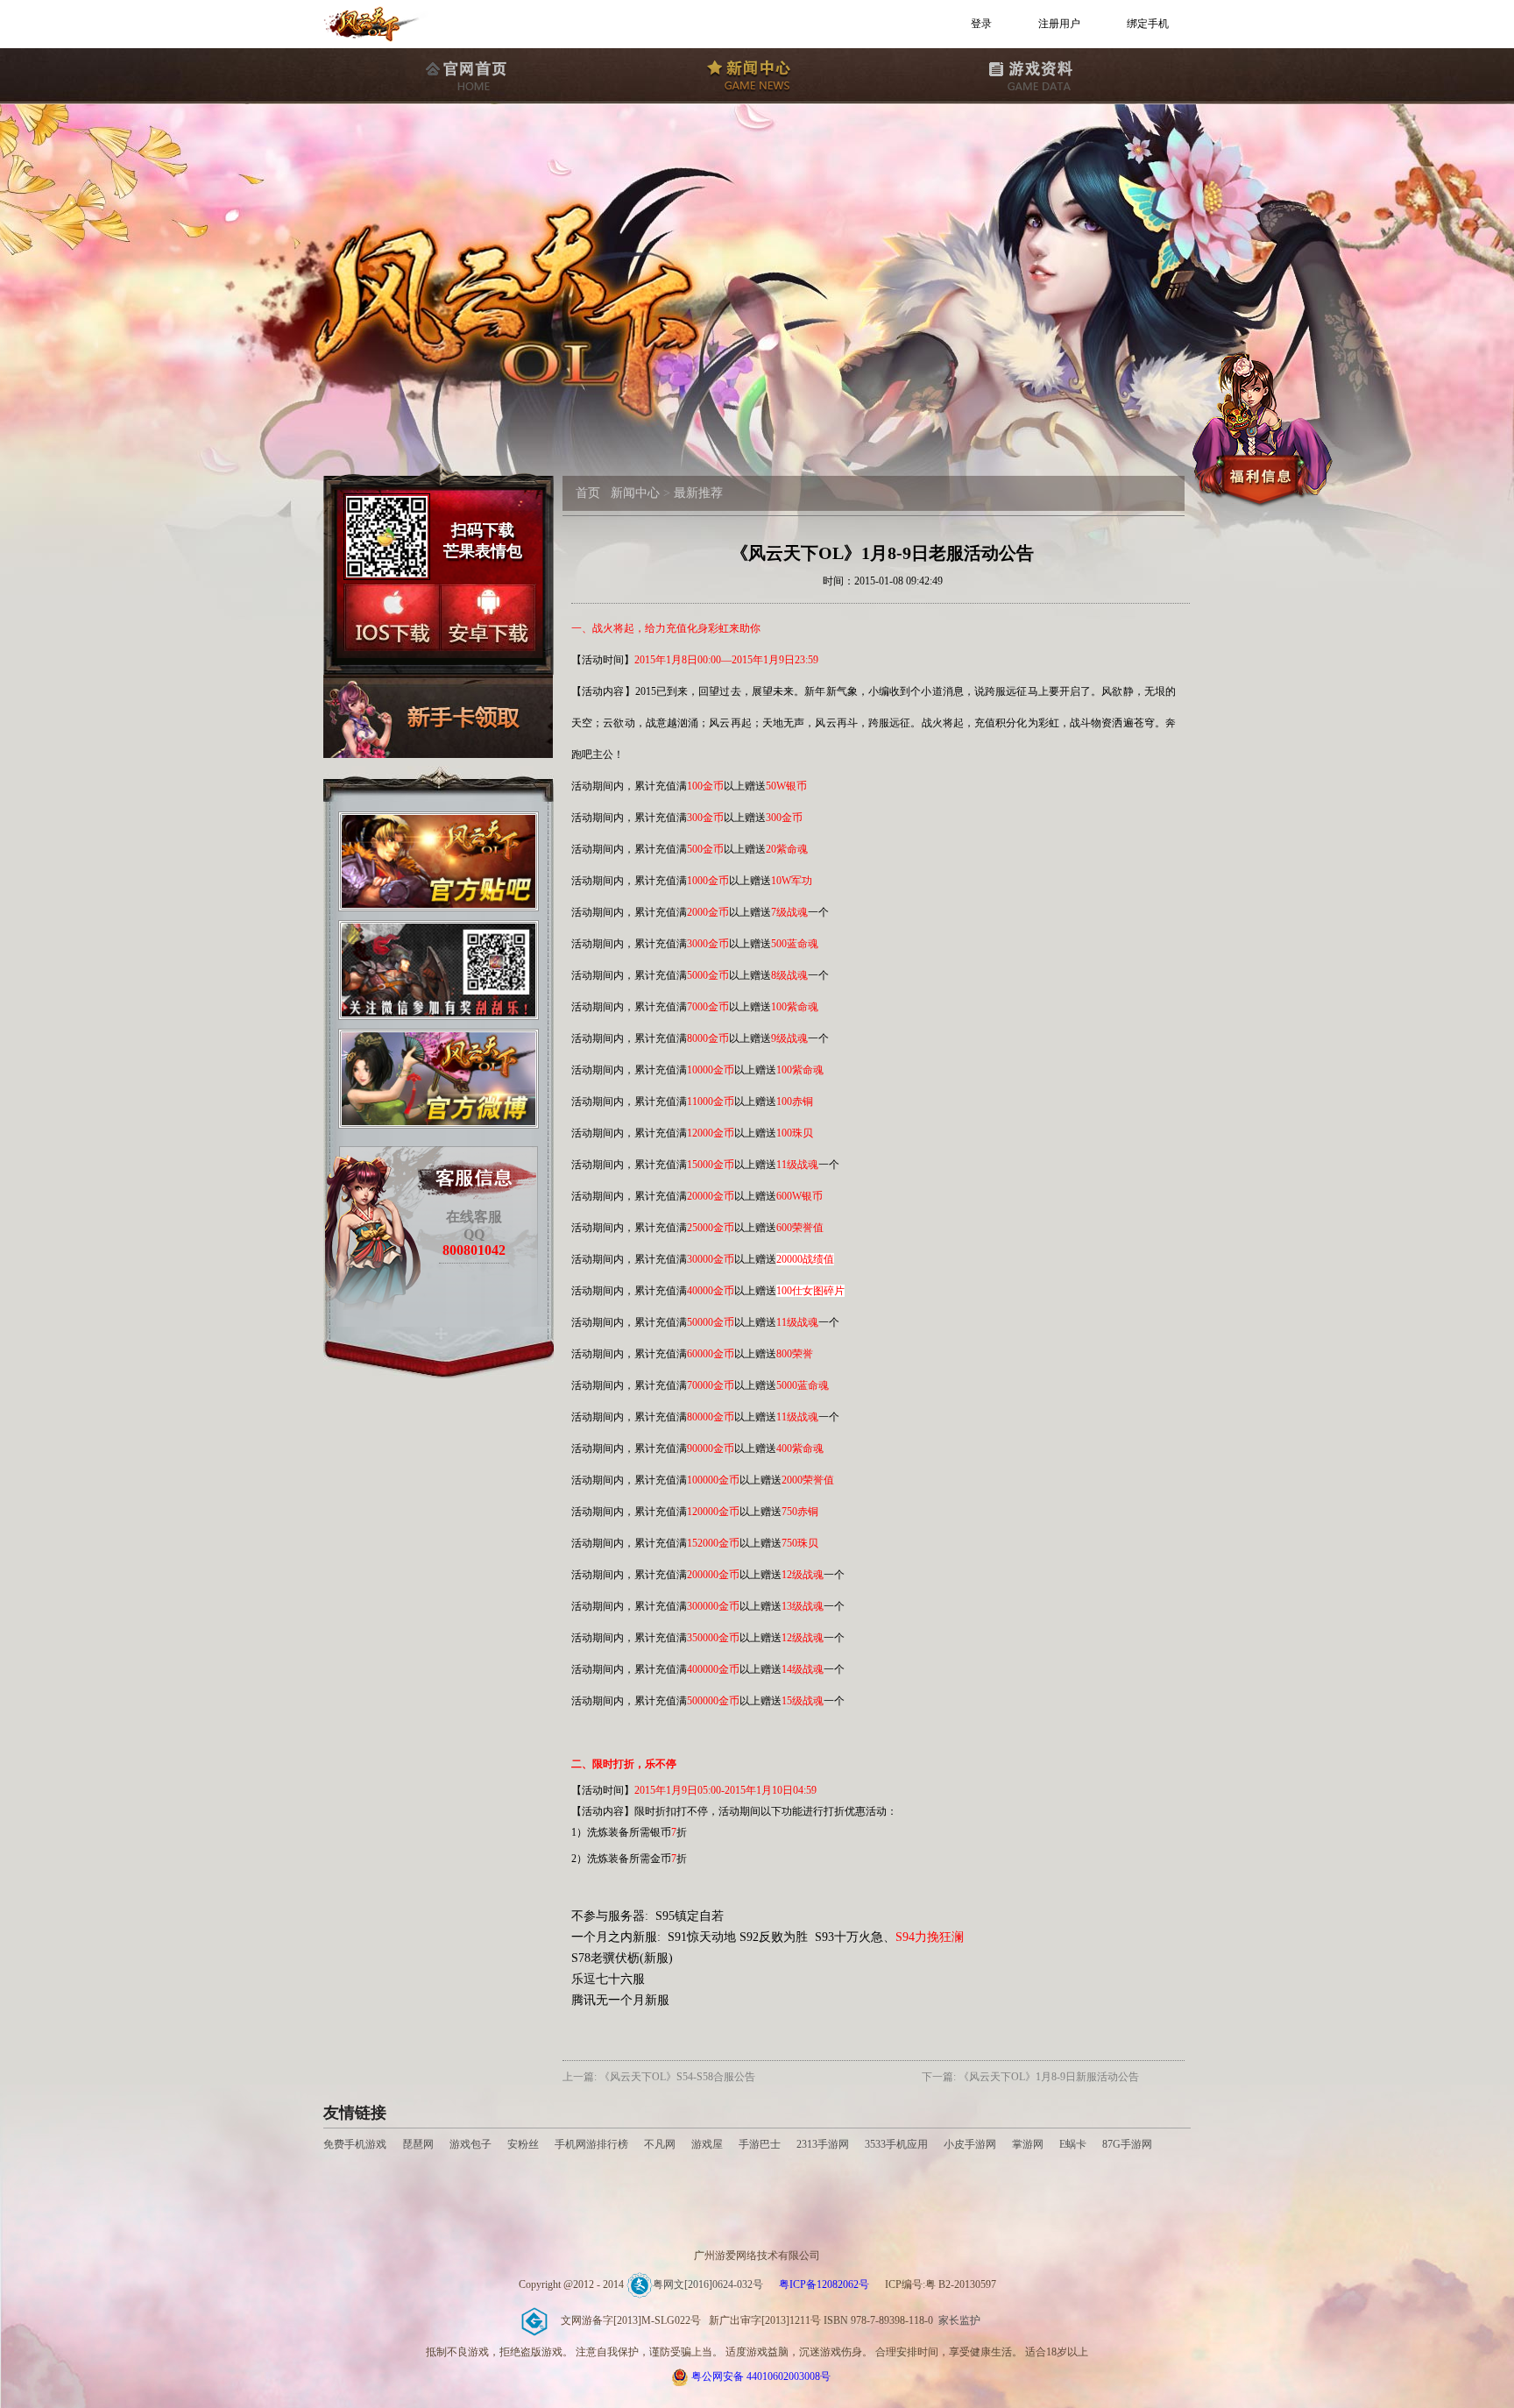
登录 (981, 24)
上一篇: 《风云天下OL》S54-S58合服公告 (659, 2077)
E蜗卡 (1073, 2144)
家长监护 (959, 2320)
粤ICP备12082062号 (824, 2284)
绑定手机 (1148, 24)
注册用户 (1059, 24)
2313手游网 (823, 2144)
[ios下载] (392, 617)
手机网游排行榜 (593, 2144)
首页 (588, 493)
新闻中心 (635, 493)
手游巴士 (760, 2144)
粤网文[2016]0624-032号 (708, 2284)
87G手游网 (1127, 2144)
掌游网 (1028, 2144)
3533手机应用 (896, 2144)
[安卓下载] (488, 617)
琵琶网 (418, 2144)
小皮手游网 (970, 2144)
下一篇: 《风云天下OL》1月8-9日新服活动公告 (1030, 2077)
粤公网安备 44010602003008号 (761, 2376)
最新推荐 (698, 493)
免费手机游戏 (355, 2144)
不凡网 (660, 2144)
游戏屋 (707, 2144)
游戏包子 (470, 2144)
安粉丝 (523, 2144)
